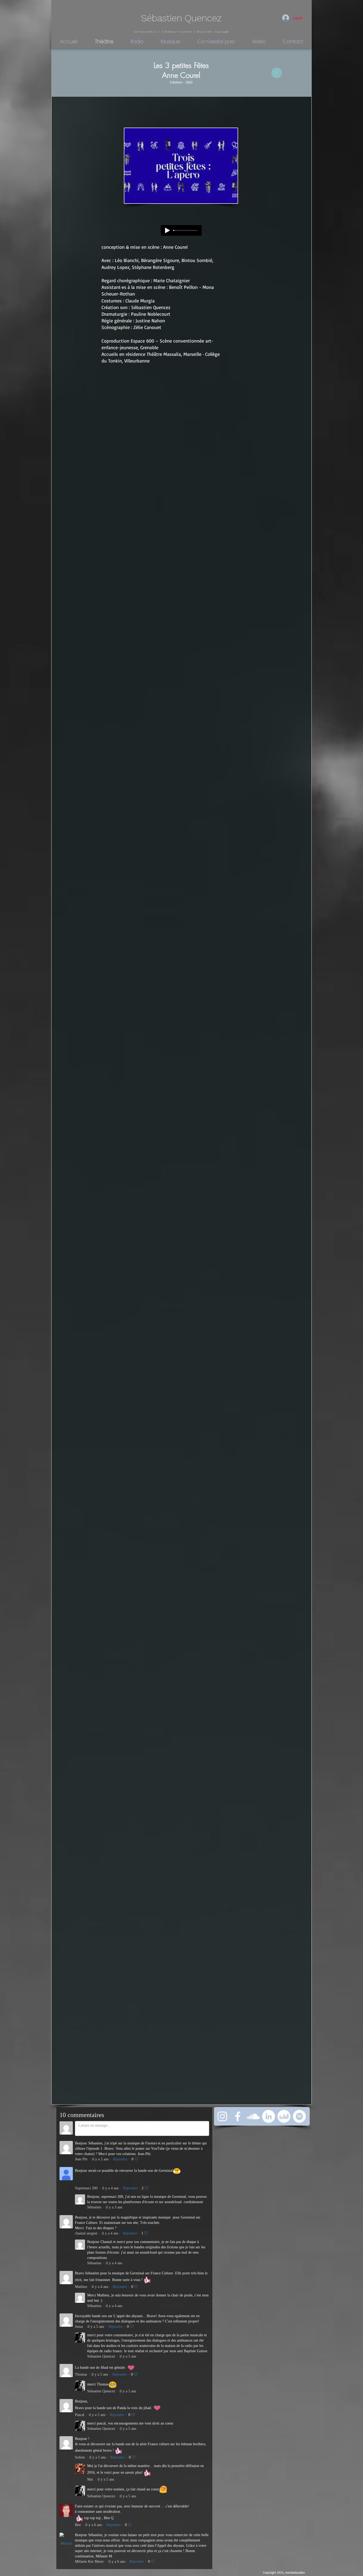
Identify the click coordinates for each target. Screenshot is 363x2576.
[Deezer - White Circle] (284, 2116)
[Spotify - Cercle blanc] (299, 2116)
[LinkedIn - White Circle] (269, 2116)
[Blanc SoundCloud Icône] (253, 2116)
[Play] (167, 230)
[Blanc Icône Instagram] (222, 2116)
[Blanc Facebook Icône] (238, 2116)
